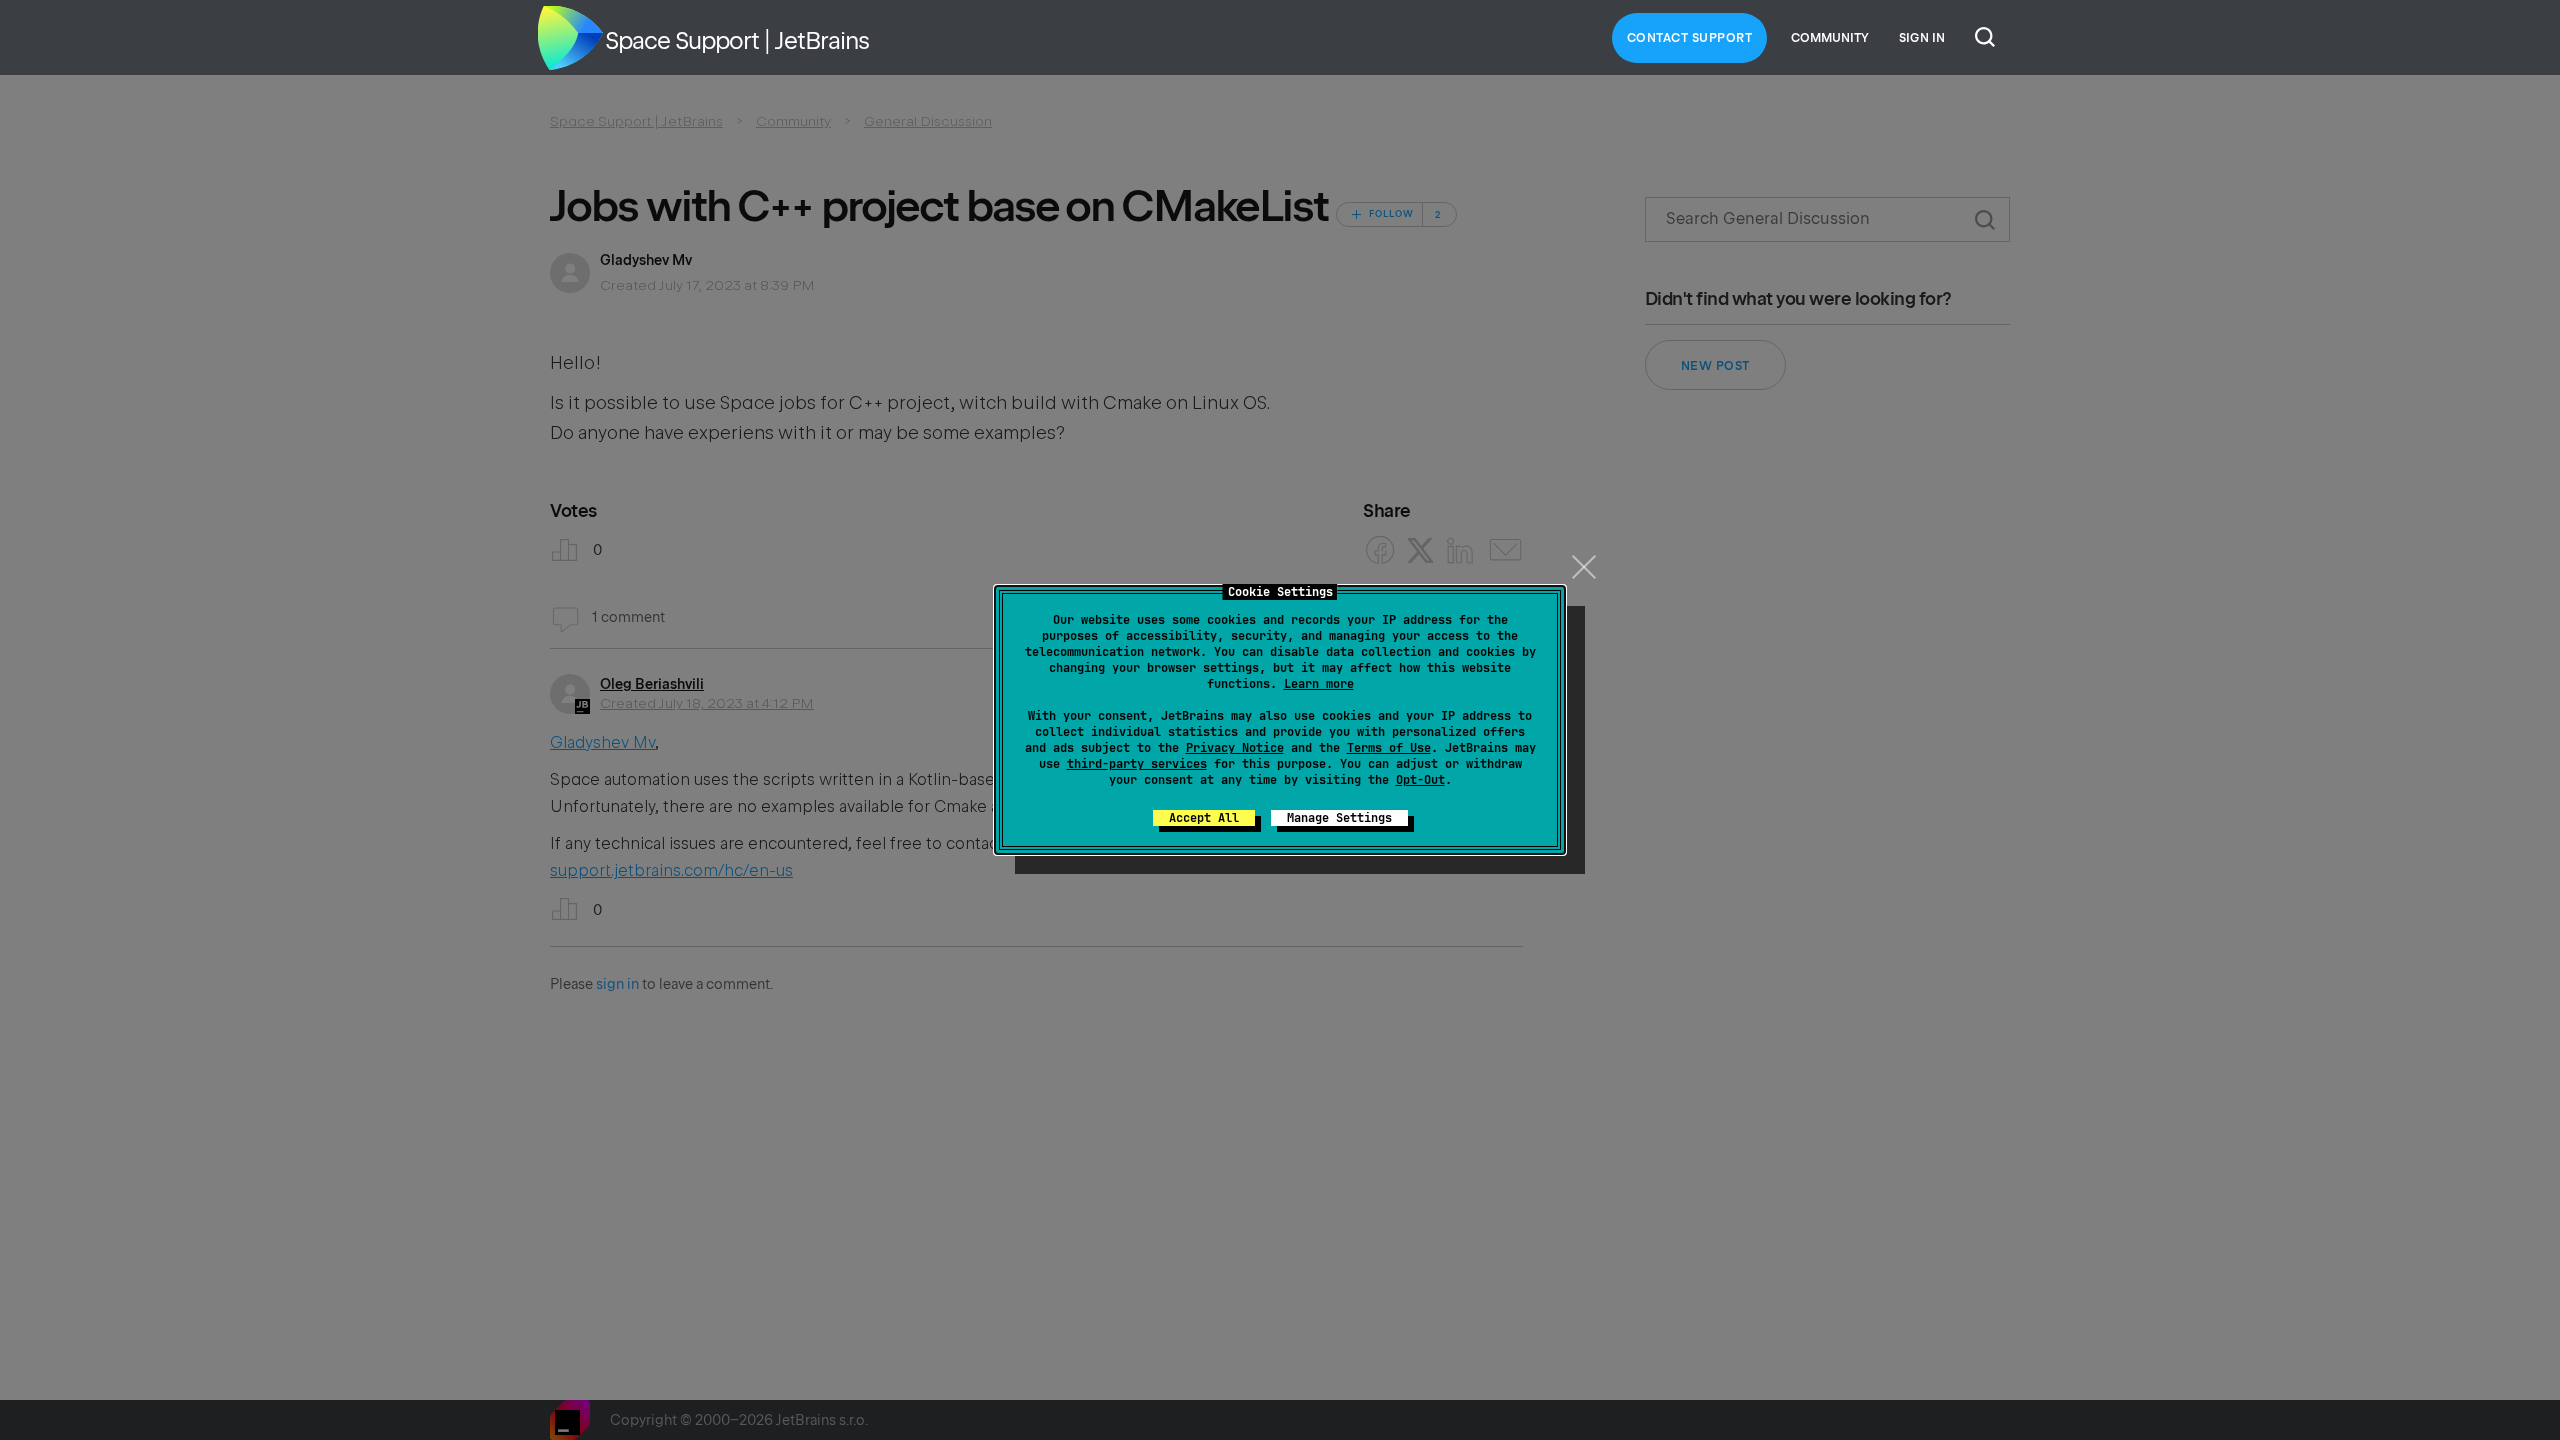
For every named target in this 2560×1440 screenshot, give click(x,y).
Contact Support (1690, 38)
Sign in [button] (1922, 38)
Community (1830, 38)
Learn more (1319, 684)
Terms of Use (1389, 748)
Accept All (1204, 818)
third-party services (1137, 764)
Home (570, 38)
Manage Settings (1339, 818)
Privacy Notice (1235, 748)
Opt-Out (1420, 780)
